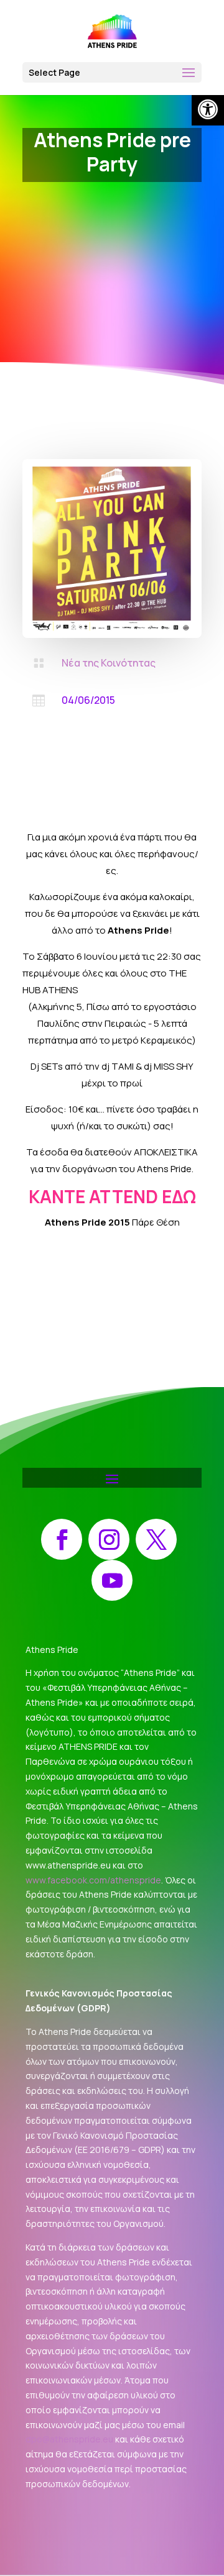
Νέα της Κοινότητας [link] (109, 663)
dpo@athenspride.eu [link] (69, 2439)
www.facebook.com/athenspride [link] (93, 1880)
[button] (112, 72)
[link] (208, 109)
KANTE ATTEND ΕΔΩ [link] (112, 1196)
